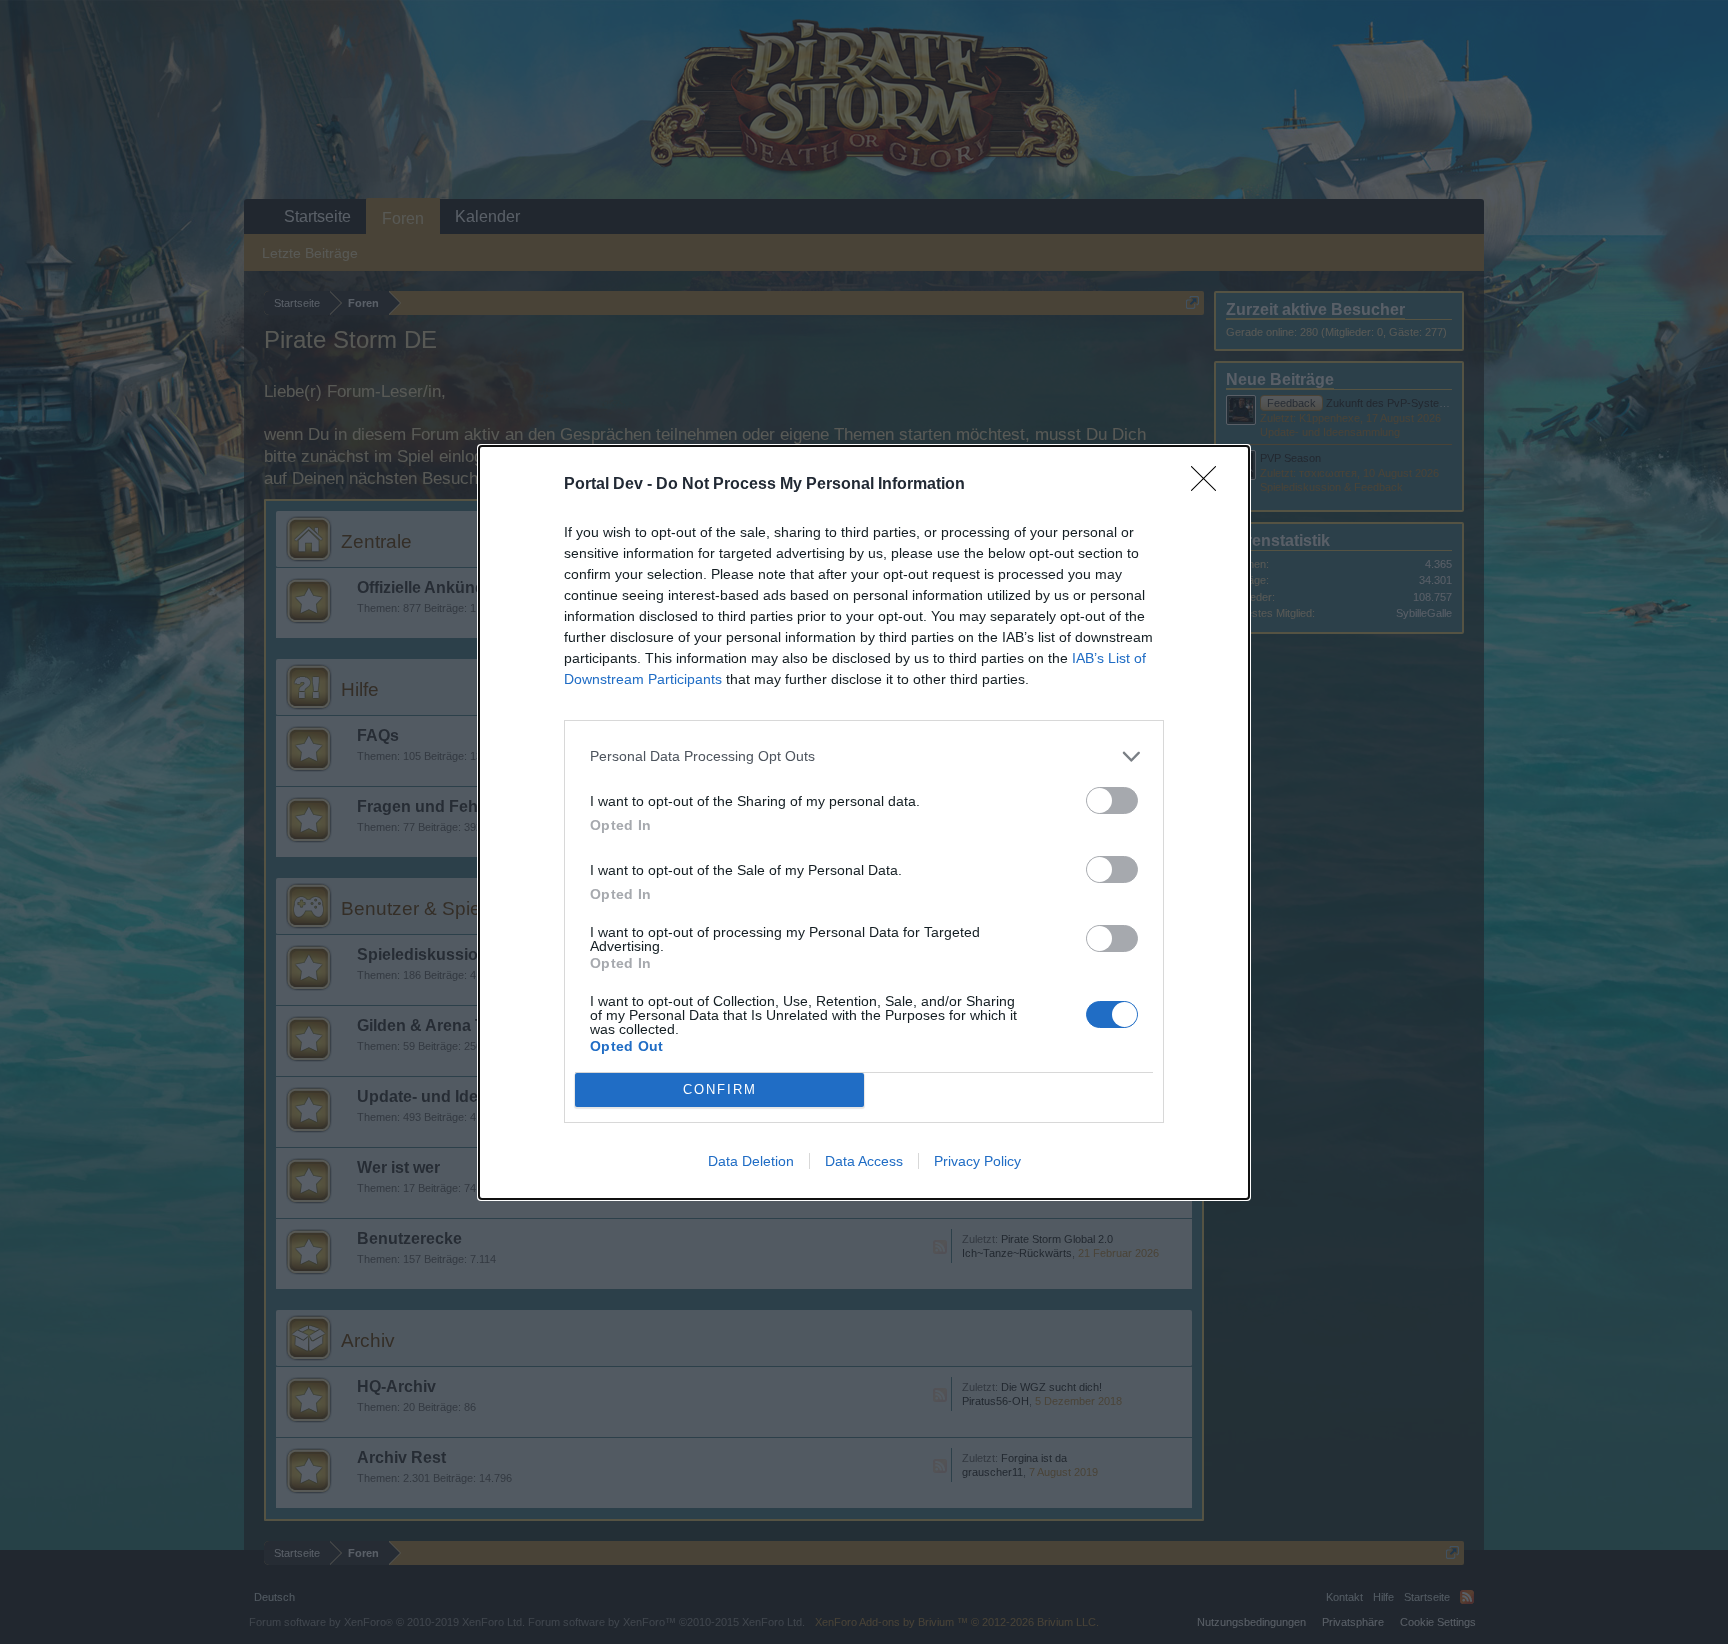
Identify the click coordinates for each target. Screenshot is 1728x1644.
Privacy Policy (977, 1161)
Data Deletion (751, 1161)
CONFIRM (720, 1089)
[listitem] (864, 756)
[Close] (1210, 485)
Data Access (864, 1161)
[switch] (1112, 800)
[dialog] (864, 822)
